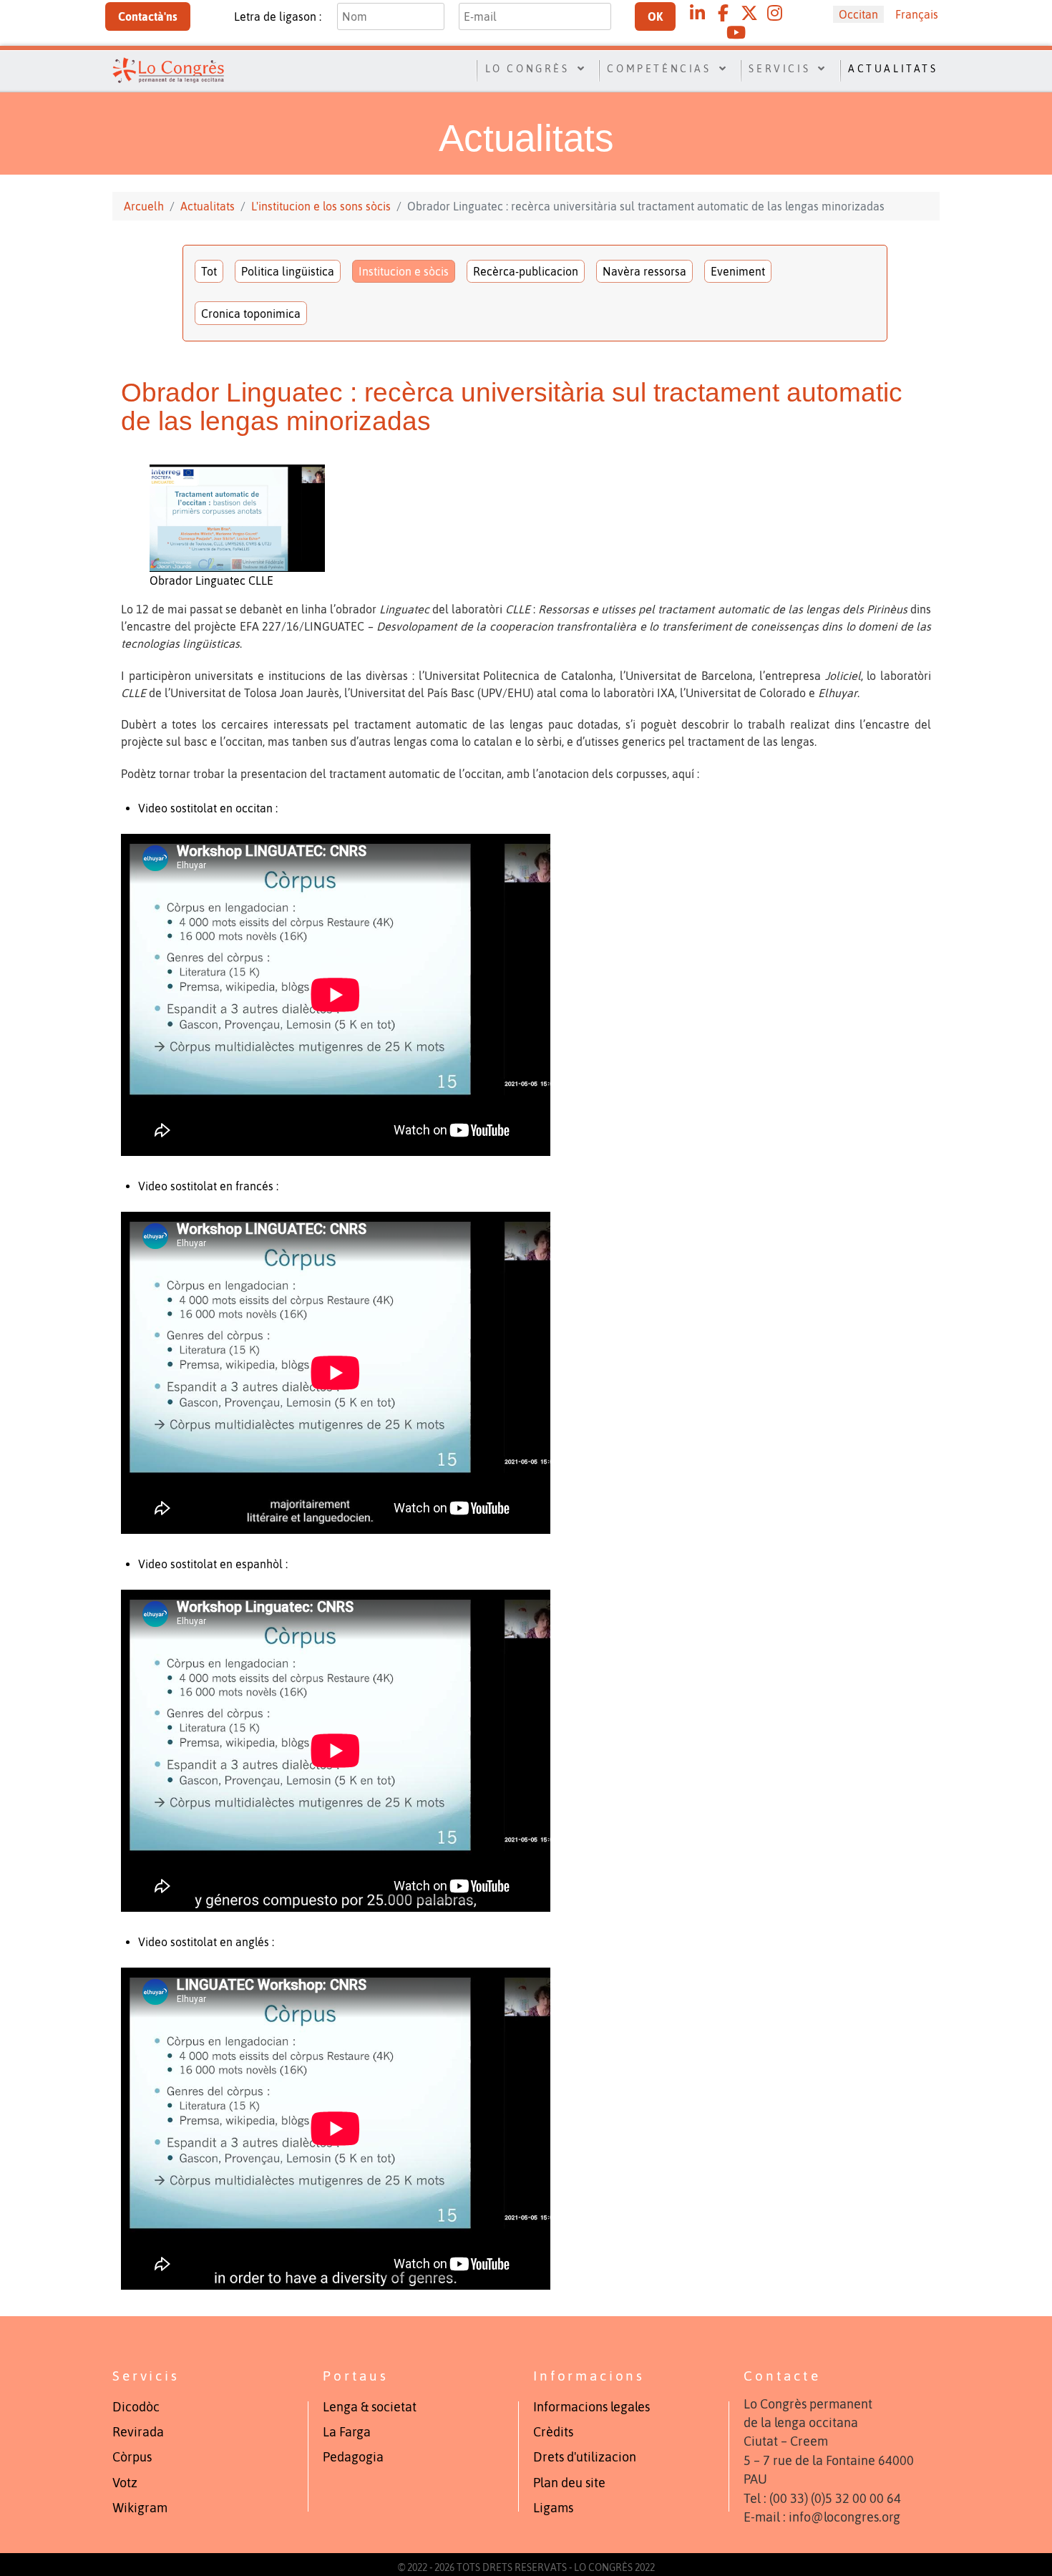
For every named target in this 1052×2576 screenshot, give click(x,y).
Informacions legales (591, 2407)
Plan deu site (569, 2483)
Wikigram (140, 2508)
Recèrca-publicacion (526, 271)
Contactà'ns (148, 16)
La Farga (347, 2432)
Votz (125, 2483)
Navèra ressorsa (644, 271)
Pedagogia (353, 2457)
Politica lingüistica (288, 271)
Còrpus (132, 2457)
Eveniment (738, 271)
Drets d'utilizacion (585, 2457)
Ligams (553, 2508)
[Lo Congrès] (168, 69)
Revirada (138, 2432)
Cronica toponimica (251, 314)
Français (917, 14)
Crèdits (553, 2432)
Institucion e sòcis (404, 271)
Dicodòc (136, 2407)
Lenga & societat (370, 2407)
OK (655, 16)
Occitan (858, 14)
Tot (209, 271)
